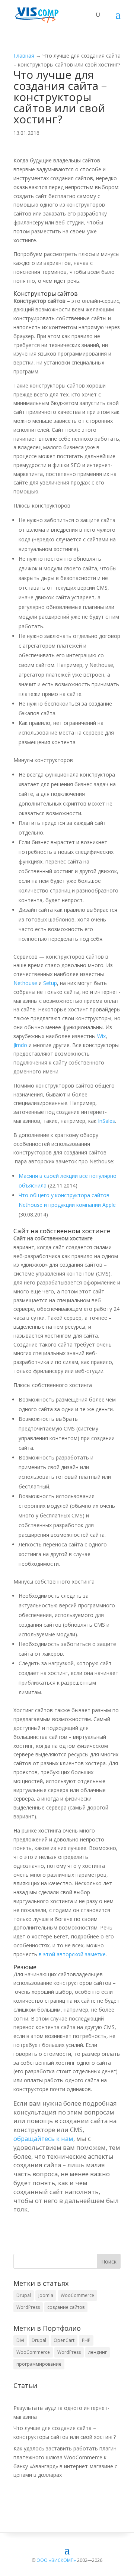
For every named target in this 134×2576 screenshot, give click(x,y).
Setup (50, 983)
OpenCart (64, 2340)
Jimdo (20, 1045)
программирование (39, 2364)
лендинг (98, 2352)
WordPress (28, 2307)
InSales (106, 1121)
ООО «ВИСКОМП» (56, 2560)
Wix (101, 1036)
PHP (86, 2340)
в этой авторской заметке (72, 1954)
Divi (20, 2340)
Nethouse (25, 983)
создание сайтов (66, 2307)
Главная (24, 56)
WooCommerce (77, 2295)
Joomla (46, 2295)
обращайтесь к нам (43, 2138)
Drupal (24, 2295)
